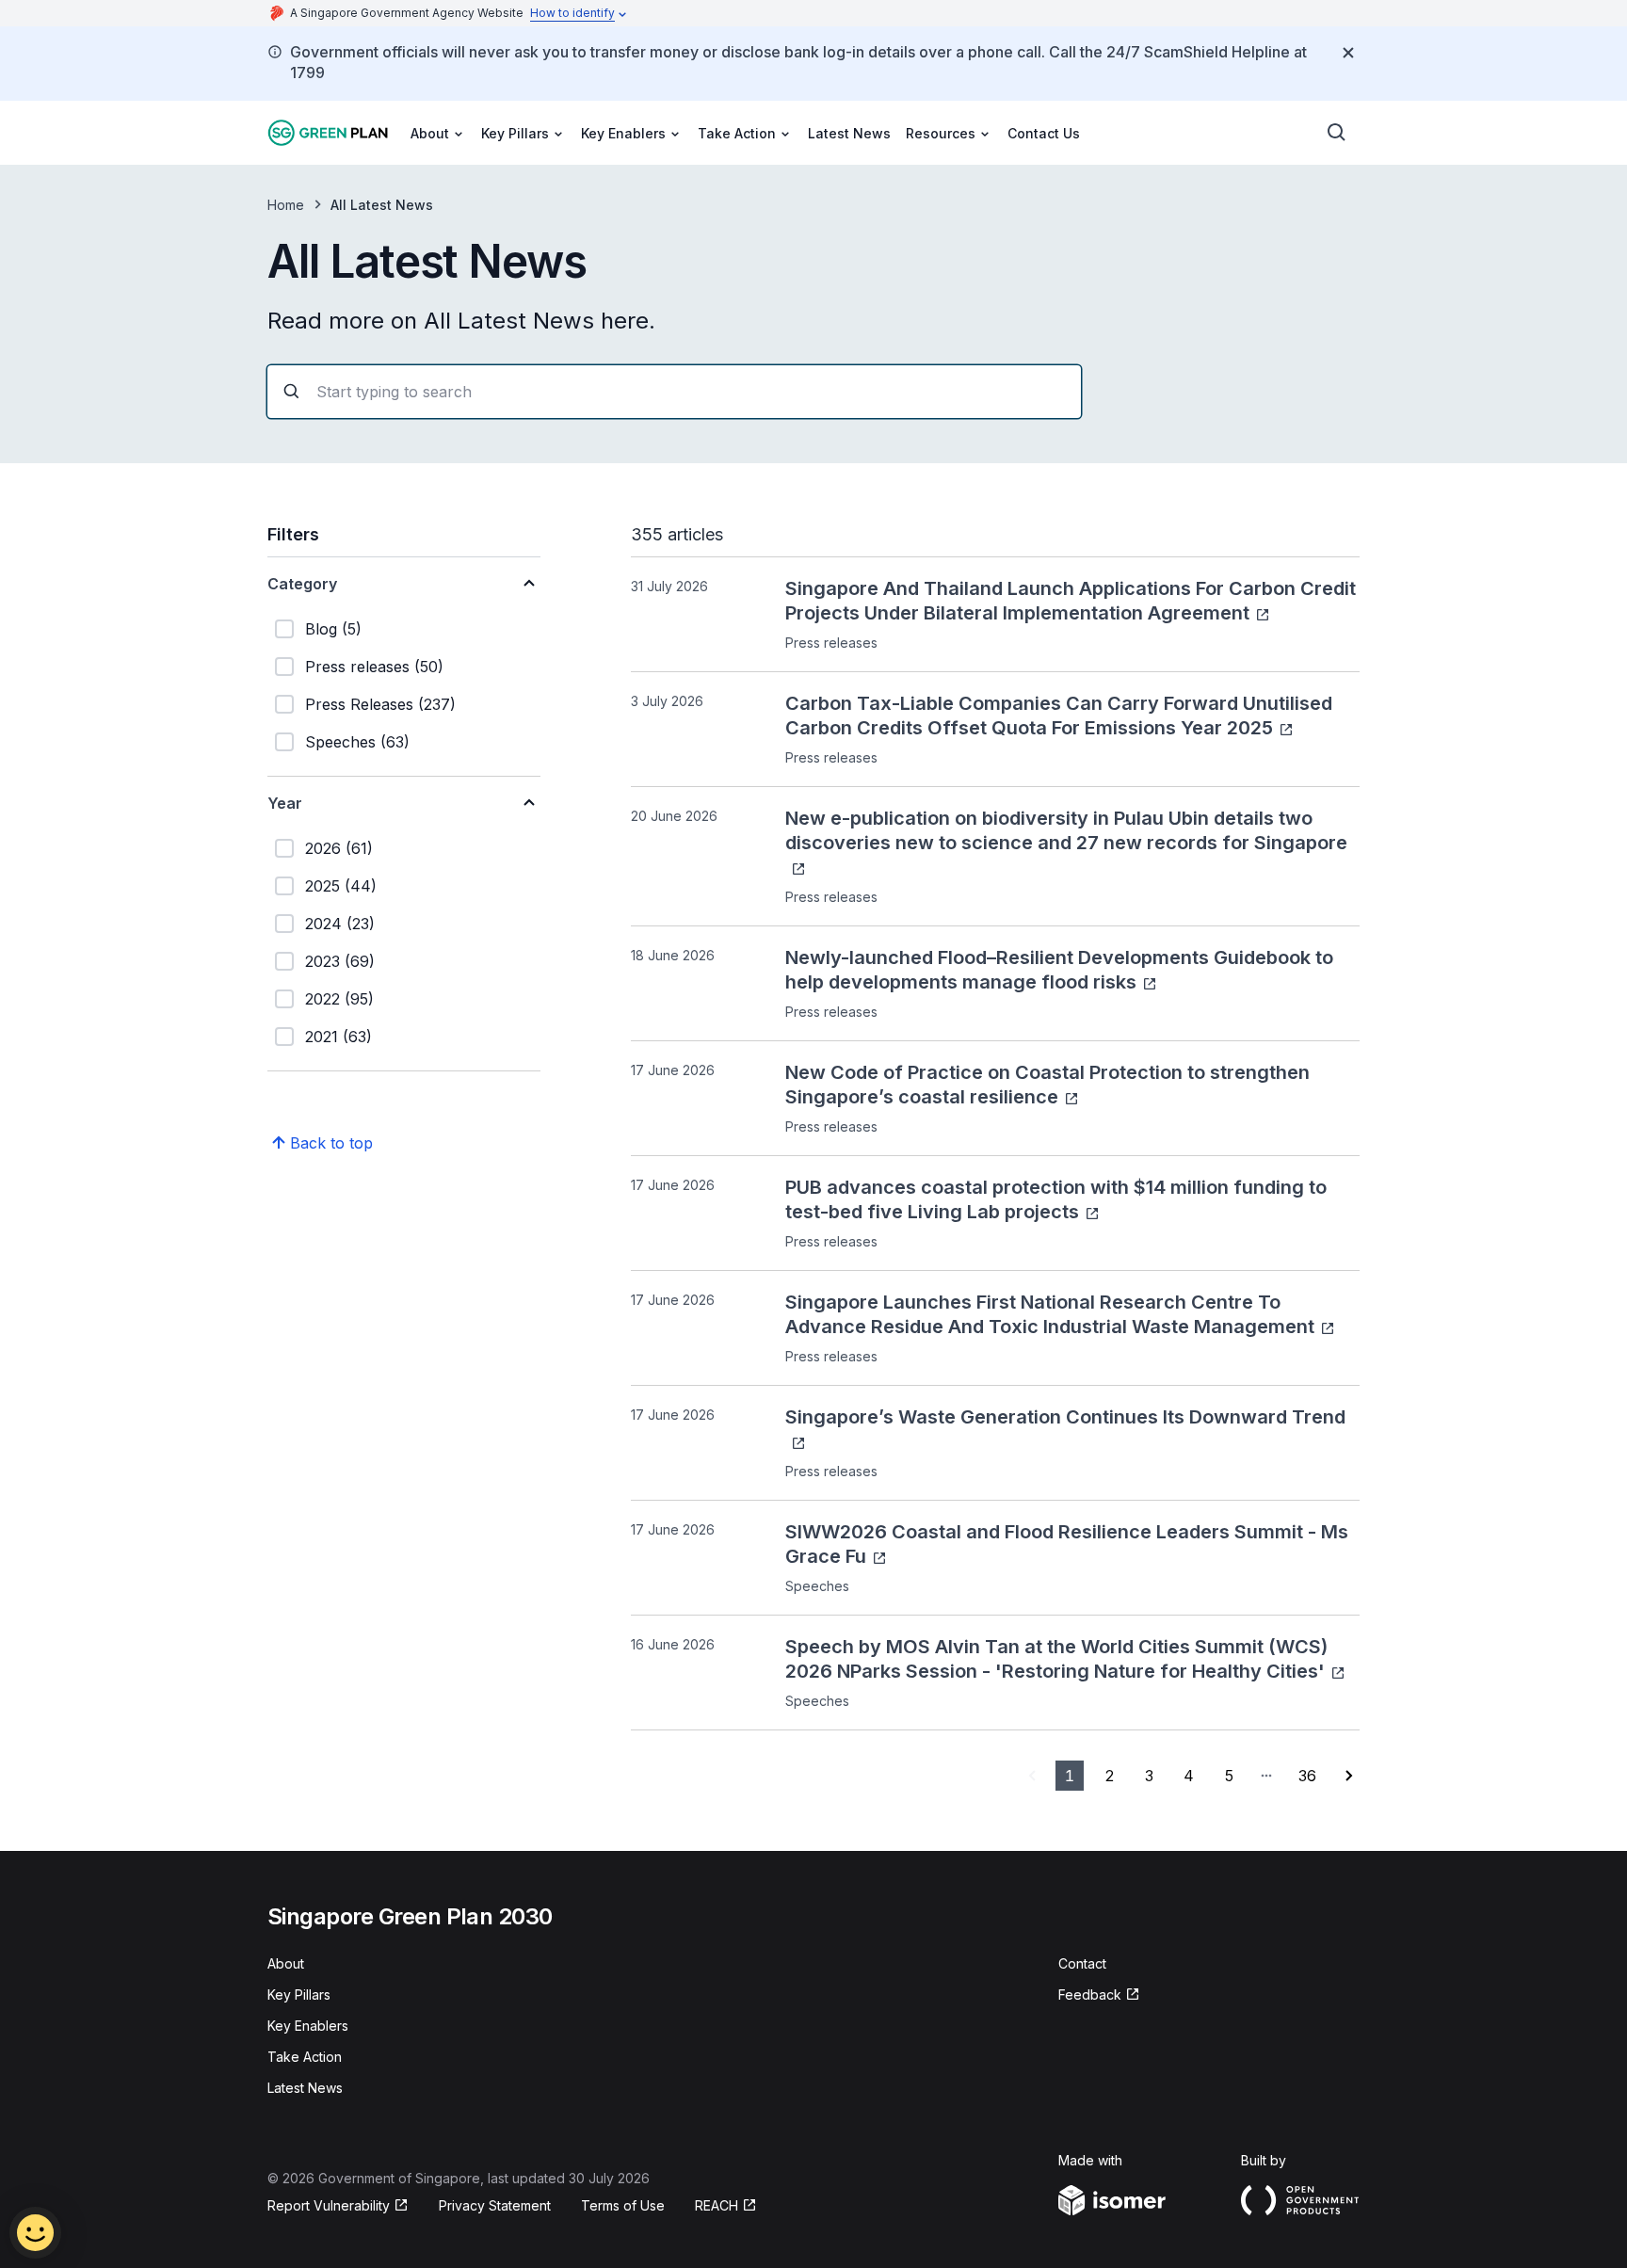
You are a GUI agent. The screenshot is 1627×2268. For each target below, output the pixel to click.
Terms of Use (623, 2205)
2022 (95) (339, 999)
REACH (717, 2205)
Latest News (849, 133)
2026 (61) (339, 848)
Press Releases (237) (380, 704)
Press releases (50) (374, 667)
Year (285, 803)
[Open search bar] (1337, 133)
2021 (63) (338, 1037)
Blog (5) (333, 629)
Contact (1082, 1963)
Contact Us (1044, 133)
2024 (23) (340, 924)
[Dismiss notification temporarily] (1348, 53)
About (286, 1963)
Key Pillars (299, 1995)
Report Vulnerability (329, 2205)
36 (1307, 1776)
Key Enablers (308, 2026)
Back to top (331, 1143)
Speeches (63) (357, 742)
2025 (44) (341, 886)
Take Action (305, 2057)
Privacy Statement (495, 2205)
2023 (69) (340, 961)
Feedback (1090, 1995)
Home (286, 205)
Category (302, 584)
